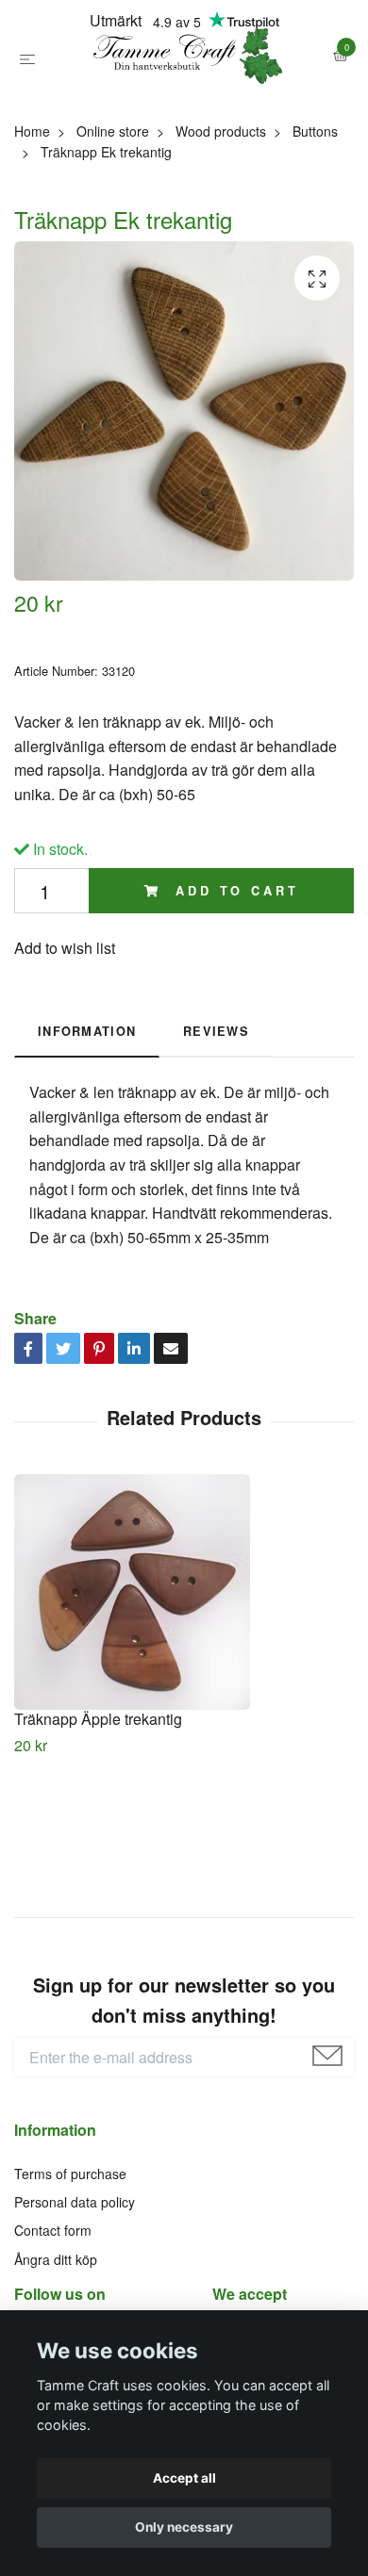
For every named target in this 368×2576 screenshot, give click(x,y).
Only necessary (184, 2527)
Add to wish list (65, 1039)
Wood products (221, 222)
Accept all (184, 2478)
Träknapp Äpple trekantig (98, 1810)
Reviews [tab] (216, 1123)
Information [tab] (87, 1123)
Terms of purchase (70, 2265)
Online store (113, 222)
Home (32, 222)
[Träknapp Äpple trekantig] (184, 1683)
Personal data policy (75, 2293)
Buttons (315, 222)
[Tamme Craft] (184, 102)
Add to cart (233, 982)
